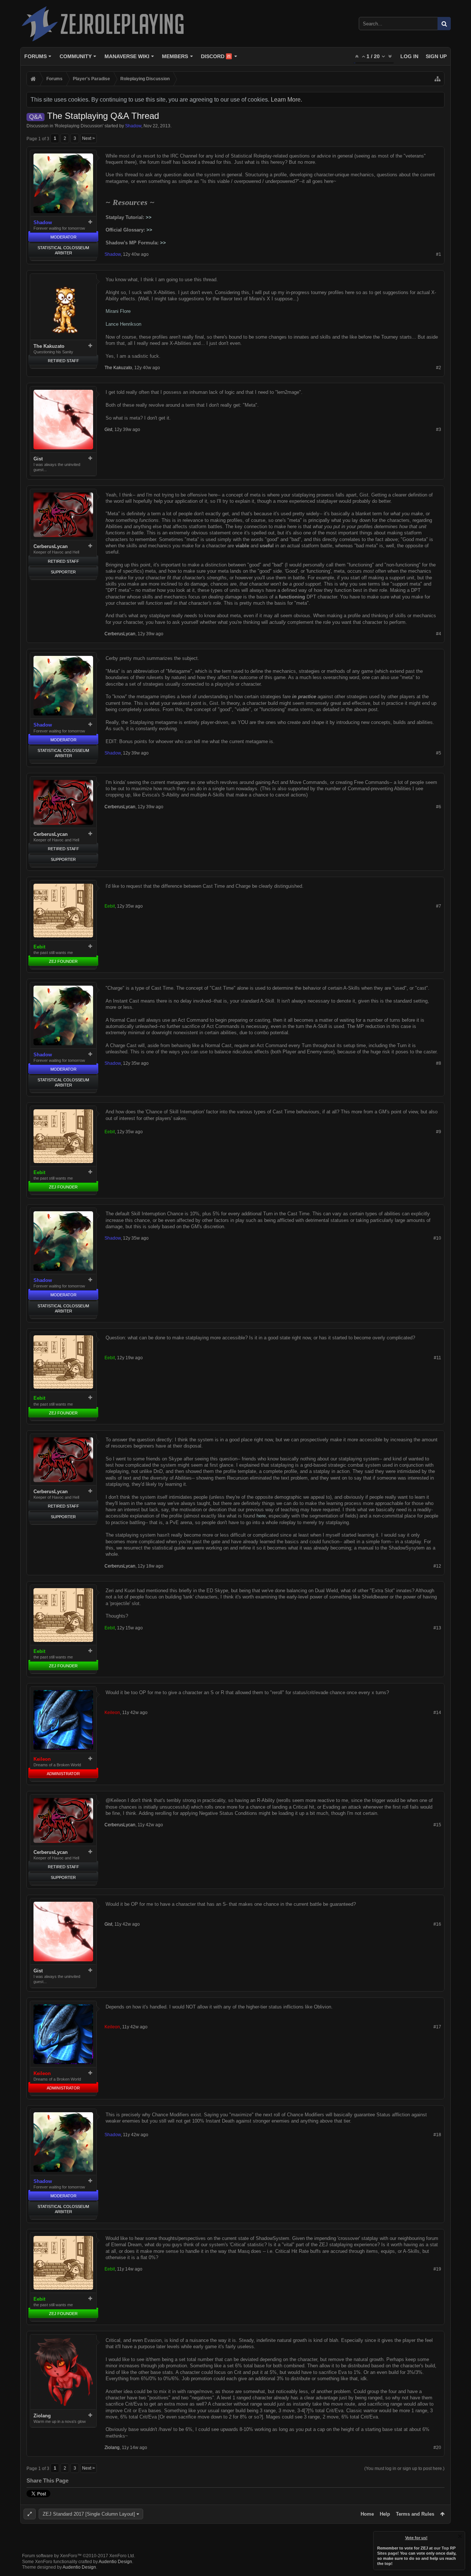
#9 (439, 1132)
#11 (438, 1358)
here (261, 1516)
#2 (439, 368)
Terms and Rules (415, 2514)
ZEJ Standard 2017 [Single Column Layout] (89, 2514)
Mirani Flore (118, 311)
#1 (439, 254)
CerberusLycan (51, 546)
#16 (437, 1924)
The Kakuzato (49, 346)
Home (367, 2514)
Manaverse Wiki (127, 56)
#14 (437, 1713)
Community (76, 56)
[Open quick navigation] (438, 79)
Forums (36, 56)
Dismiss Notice (460, 2536)
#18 (437, 2135)
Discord (216, 56)
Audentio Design (115, 2562)
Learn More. (286, 100)
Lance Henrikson (123, 324)
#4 (439, 634)
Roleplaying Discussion (79, 126)
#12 (437, 1566)
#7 (439, 906)
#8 (439, 1063)
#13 (437, 1628)
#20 (437, 2448)
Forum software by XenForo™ (79, 2556)
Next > (88, 138)
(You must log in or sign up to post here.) (404, 2469)
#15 (437, 1825)
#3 (439, 430)
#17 (437, 2027)
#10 (437, 1238)
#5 (439, 753)
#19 (437, 2269)
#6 (439, 807)
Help (385, 2514)
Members (175, 56)
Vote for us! (416, 2538)
